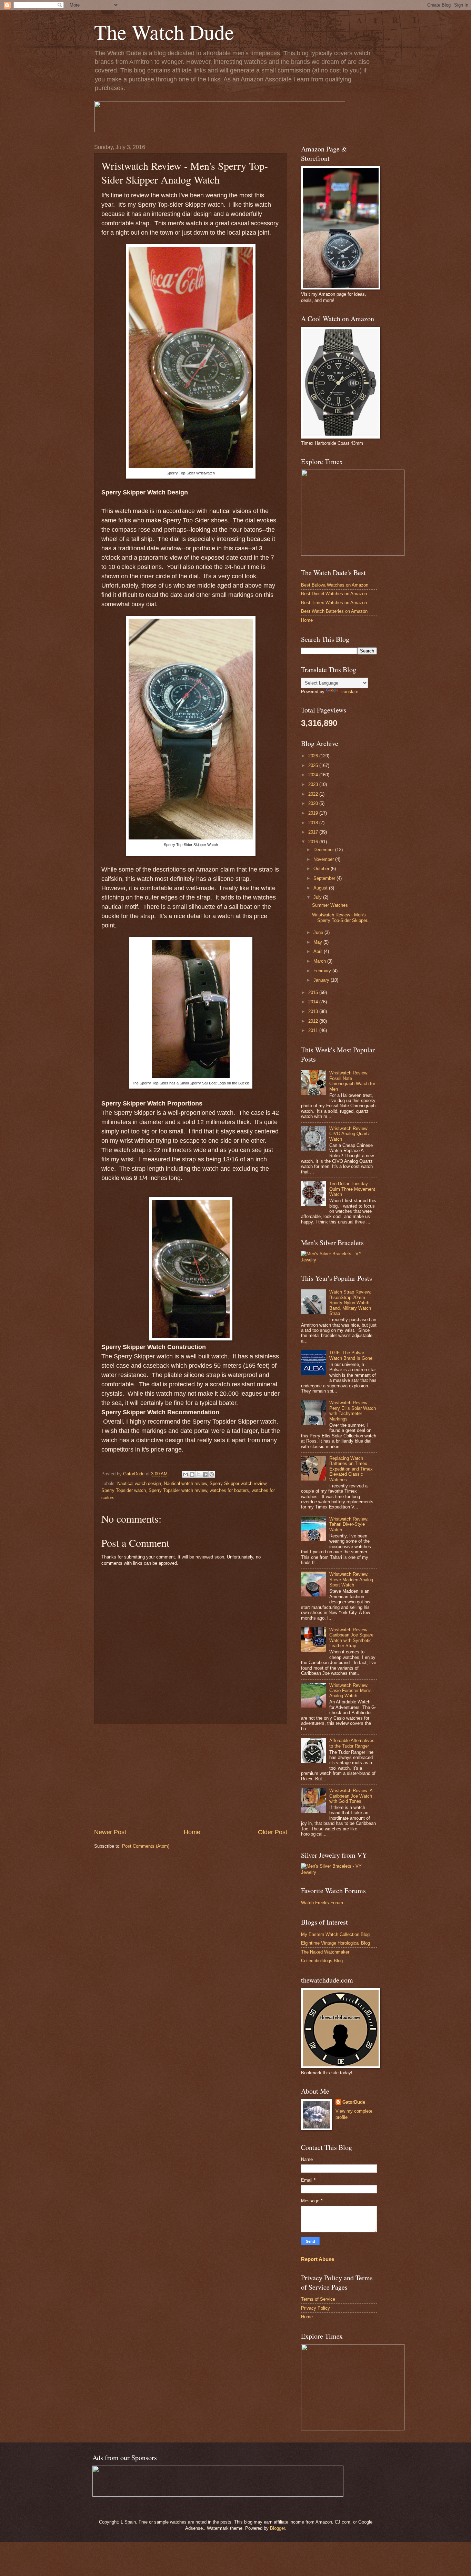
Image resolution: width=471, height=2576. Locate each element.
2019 (314, 813)
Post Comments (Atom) (146, 1846)
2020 (314, 803)
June (319, 932)
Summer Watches (330, 905)
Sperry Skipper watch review (238, 1483)
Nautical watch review (185, 1483)
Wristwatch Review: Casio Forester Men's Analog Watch (350, 1691)
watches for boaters (229, 1490)
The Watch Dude (164, 32)
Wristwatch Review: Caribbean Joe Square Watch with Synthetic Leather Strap (351, 1638)
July (318, 897)
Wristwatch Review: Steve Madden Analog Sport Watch (351, 1580)
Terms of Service (318, 2299)
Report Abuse (318, 2259)
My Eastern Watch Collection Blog (335, 1934)
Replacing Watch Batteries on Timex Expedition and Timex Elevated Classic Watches (351, 1469)
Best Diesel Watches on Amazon (334, 594)
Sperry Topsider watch (124, 1490)
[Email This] (186, 1474)
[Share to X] (199, 1474)
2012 (314, 1021)
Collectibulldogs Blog (322, 1961)
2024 (314, 775)
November (324, 859)
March (320, 961)
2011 (314, 1030)
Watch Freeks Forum (322, 1903)
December (324, 850)
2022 (314, 794)
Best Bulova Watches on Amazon (335, 585)
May (318, 942)
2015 (314, 992)
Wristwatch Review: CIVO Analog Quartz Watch (350, 1134)
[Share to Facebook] (205, 1474)
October (322, 869)
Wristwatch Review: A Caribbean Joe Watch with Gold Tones (351, 1796)
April (319, 951)
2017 (314, 832)
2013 (314, 1011)
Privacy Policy (315, 2308)
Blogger (277, 2528)
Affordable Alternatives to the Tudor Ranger (352, 1743)
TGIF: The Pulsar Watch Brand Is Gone (351, 1355)
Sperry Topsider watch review (178, 1490)
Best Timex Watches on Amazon (334, 603)
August (321, 888)
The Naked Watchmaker (325, 1952)
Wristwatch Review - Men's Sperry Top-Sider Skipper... (342, 917)
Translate (349, 692)
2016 (314, 842)
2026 (314, 756)
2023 (314, 784)
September (325, 878)
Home (192, 1832)
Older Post (273, 1832)
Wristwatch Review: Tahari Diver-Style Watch (349, 1524)
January (322, 980)
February (323, 971)
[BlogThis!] (192, 1474)
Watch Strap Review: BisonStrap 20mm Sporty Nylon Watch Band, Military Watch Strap (350, 1303)
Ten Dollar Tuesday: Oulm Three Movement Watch (352, 1189)
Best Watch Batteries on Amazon (334, 611)
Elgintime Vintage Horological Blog (335, 1943)
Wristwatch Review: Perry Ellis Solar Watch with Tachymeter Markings (353, 1411)
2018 (314, 823)
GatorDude (354, 2102)
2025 (314, 765)
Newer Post (110, 1832)
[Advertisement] (191, 1776)
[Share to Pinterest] (212, 1474)
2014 (314, 1002)
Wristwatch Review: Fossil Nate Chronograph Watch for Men (352, 1081)
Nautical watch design (139, 1483)
